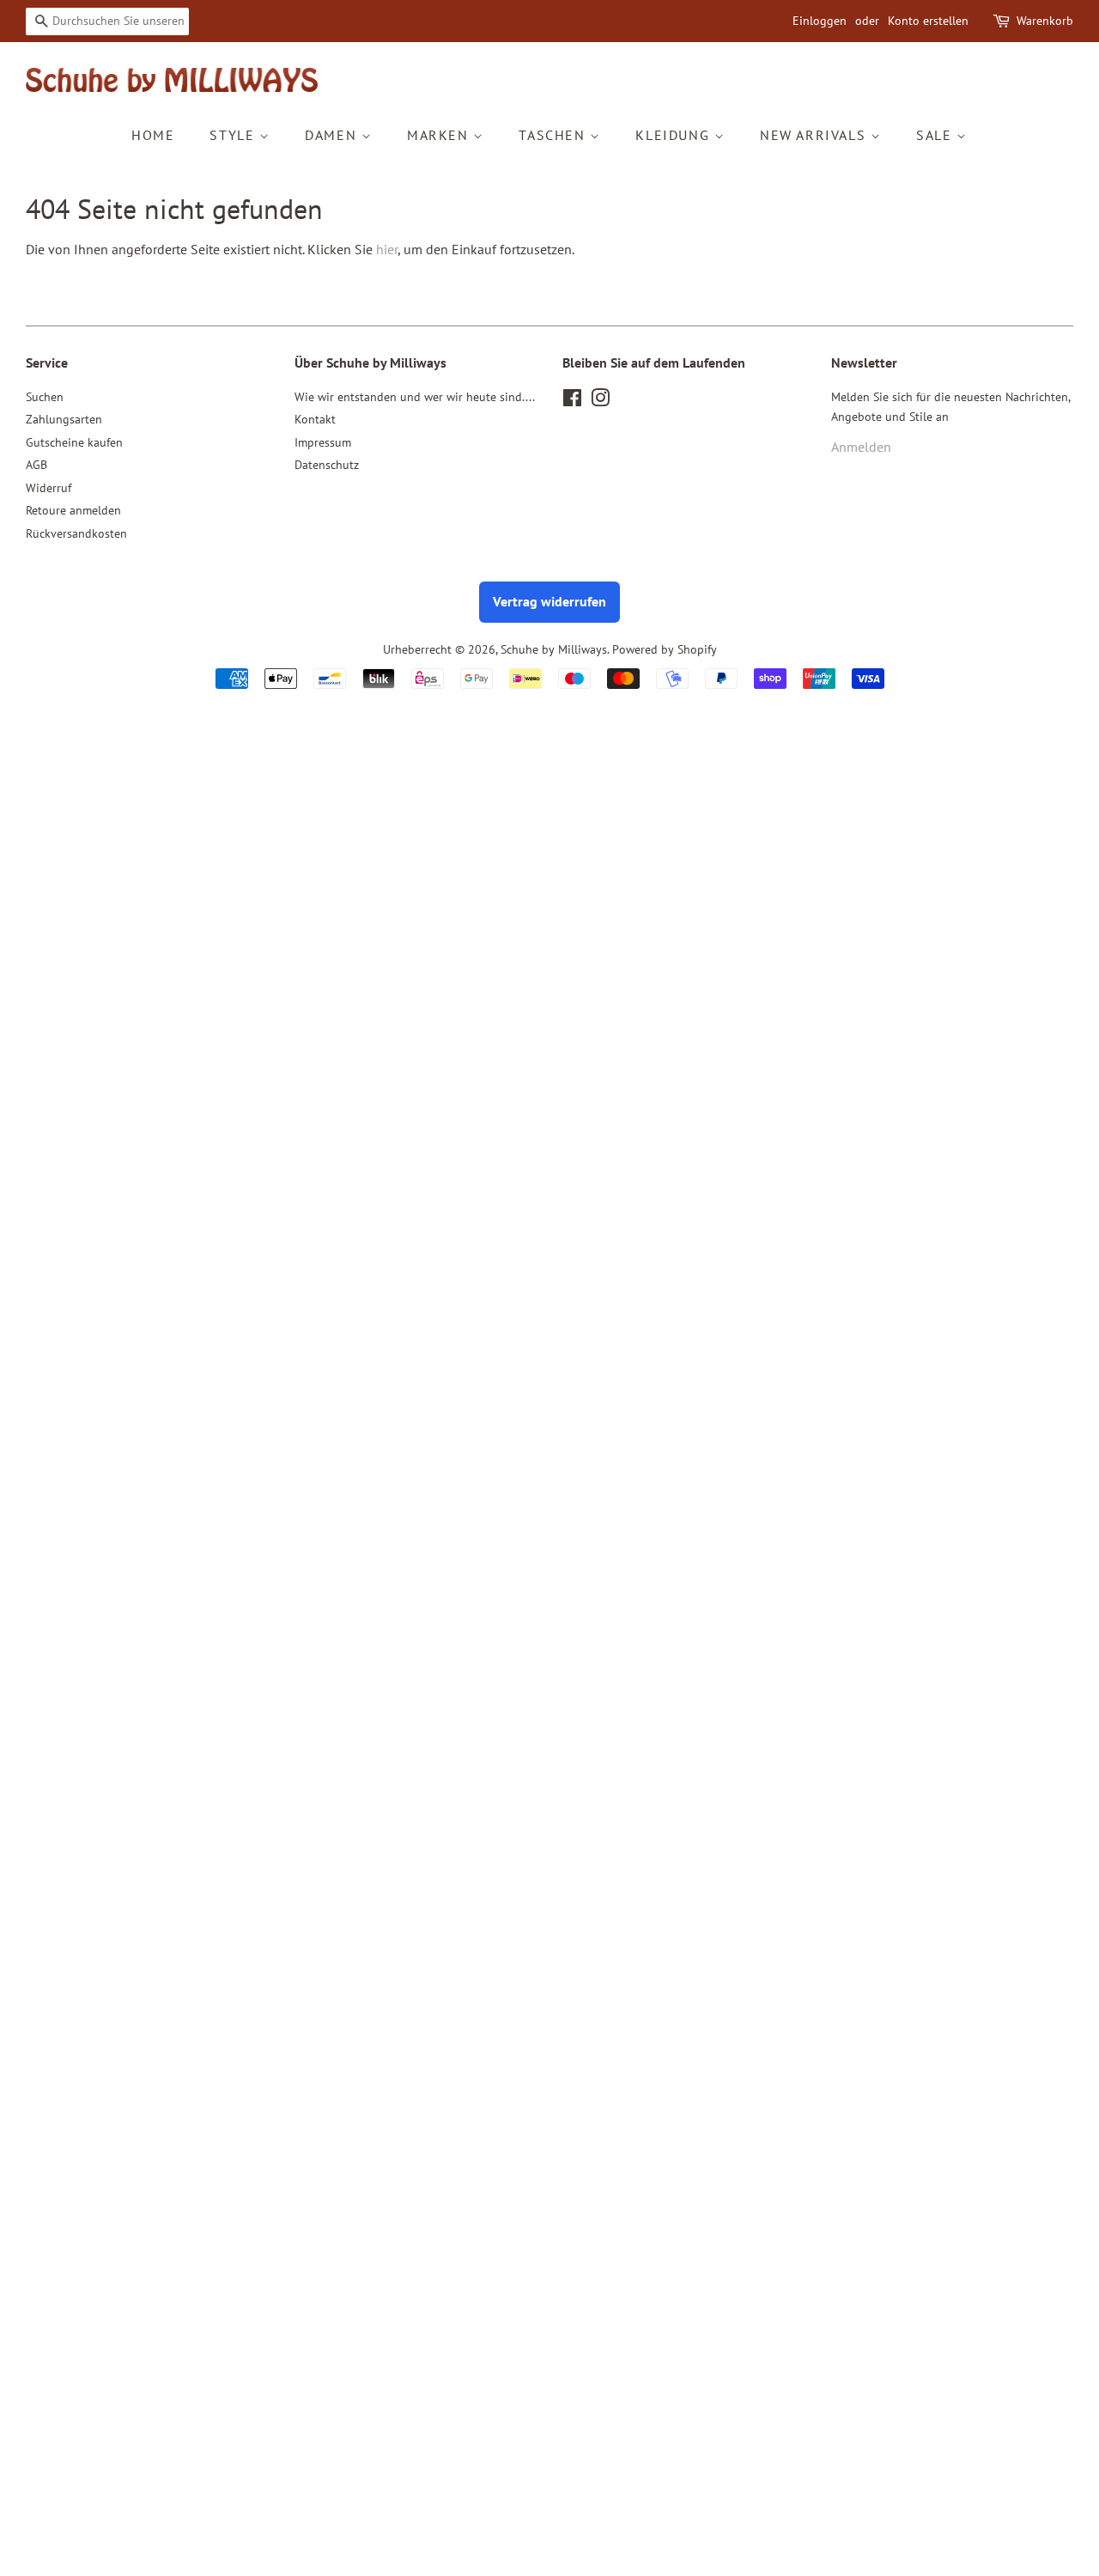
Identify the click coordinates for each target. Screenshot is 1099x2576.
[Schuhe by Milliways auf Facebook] (572, 401)
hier (387, 249)
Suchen (45, 397)
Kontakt (315, 419)
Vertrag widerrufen (549, 601)
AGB (36, 465)
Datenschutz (327, 465)
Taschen (554, 135)
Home (153, 135)
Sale (936, 135)
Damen (333, 135)
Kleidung (674, 135)
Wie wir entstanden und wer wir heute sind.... (415, 397)
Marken (440, 135)
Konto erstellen (928, 21)
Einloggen (820, 21)
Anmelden (861, 447)
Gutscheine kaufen (74, 442)
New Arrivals (815, 135)
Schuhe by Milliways (554, 649)
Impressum (323, 442)
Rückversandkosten (76, 533)
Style (234, 135)
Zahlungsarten (64, 419)
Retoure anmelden (73, 510)
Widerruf (49, 488)
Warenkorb (1045, 21)
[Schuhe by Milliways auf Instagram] (600, 401)
